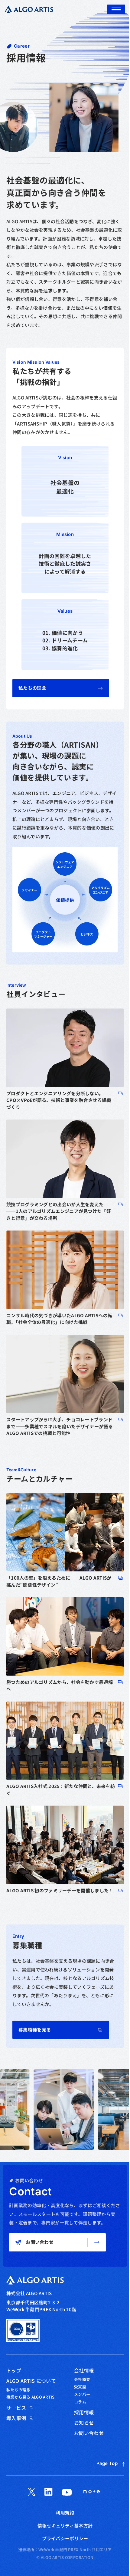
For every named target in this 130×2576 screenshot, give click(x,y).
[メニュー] (116, 9)
